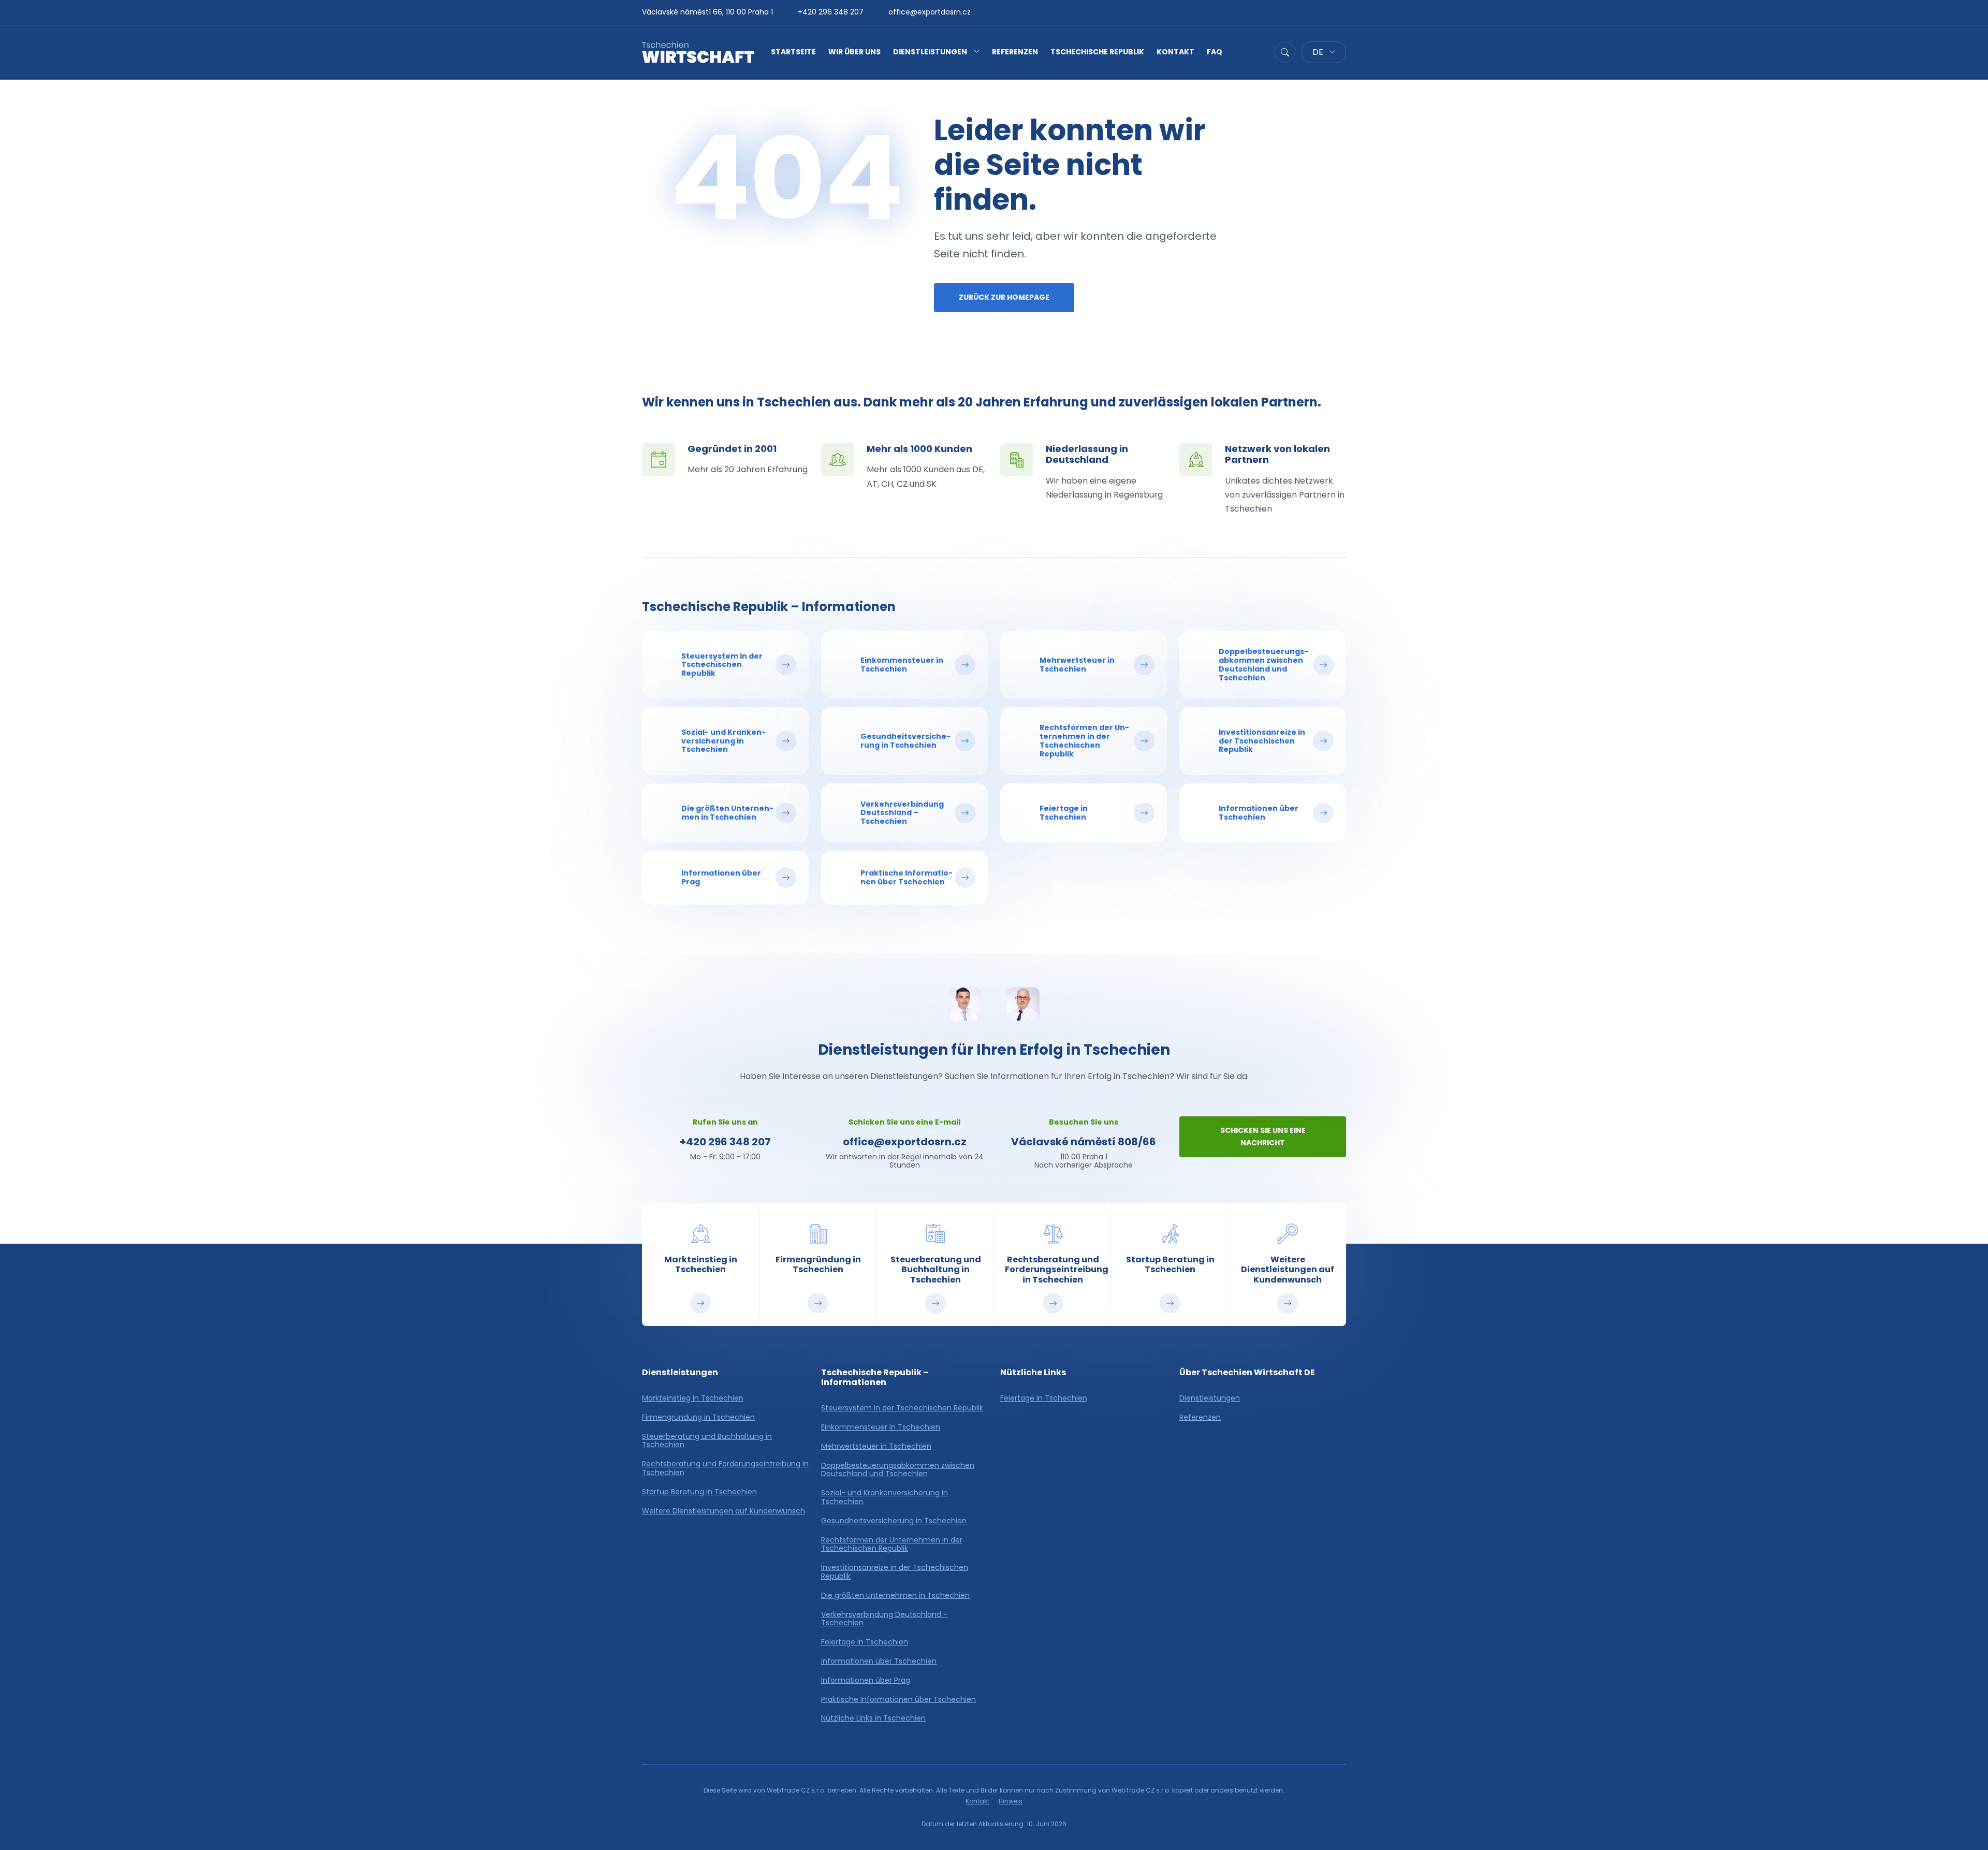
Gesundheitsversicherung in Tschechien (894, 1521)
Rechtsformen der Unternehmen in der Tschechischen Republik (892, 1545)
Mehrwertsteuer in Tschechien (876, 1446)
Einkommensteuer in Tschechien (881, 1427)
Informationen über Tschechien (879, 1661)
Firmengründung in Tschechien (698, 1417)
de (1319, 52)
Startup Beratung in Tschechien (699, 1492)
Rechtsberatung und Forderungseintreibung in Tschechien (725, 1468)
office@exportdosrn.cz (930, 12)
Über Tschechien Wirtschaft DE (1247, 1372)
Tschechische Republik (1097, 52)
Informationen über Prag (866, 1680)
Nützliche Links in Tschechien (873, 1718)
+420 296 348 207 (831, 12)
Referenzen (1015, 52)
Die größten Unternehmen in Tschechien (895, 1596)
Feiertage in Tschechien (865, 1642)
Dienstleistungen (930, 52)
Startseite (793, 52)
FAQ (1215, 52)
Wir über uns (854, 52)
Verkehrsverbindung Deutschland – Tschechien (885, 1619)
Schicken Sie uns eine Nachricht (1263, 1137)
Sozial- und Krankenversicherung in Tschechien (885, 1497)
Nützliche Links (1033, 1372)
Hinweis (1011, 1801)
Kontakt (1175, 52)
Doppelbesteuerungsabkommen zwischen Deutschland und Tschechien (898, 1470)
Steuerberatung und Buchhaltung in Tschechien (707, 1441)
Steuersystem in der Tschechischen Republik (902, 1408)
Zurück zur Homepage (1004, 297)
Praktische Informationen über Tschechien (898, 1700)
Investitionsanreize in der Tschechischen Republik (895, 1572)
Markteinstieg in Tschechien (693, 1398)
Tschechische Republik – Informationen (769, 607)
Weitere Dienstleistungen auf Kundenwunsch (723, 1511)
